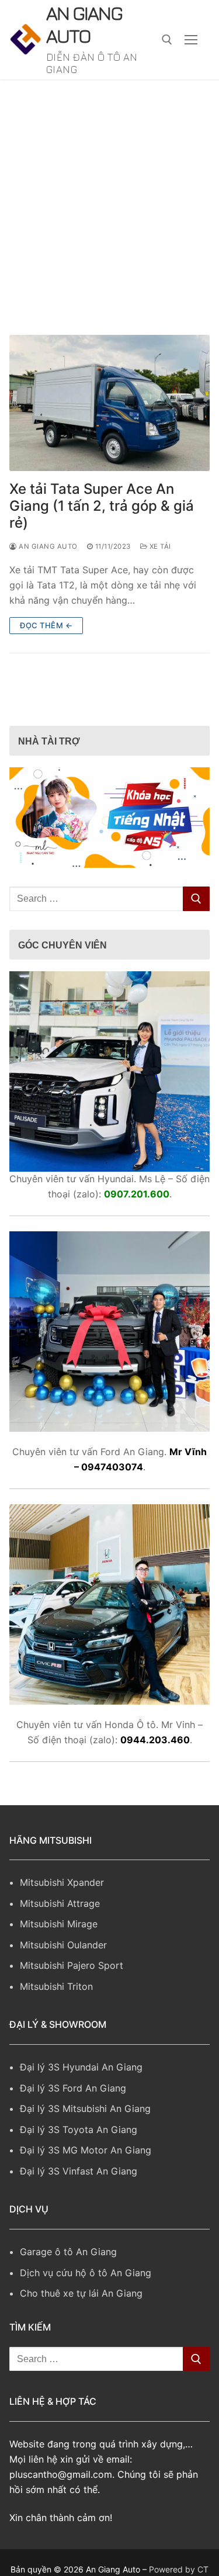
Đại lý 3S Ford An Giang (73, 2093)
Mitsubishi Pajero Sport (72, 1971)
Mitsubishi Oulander (63, 1950)
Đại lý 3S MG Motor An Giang (86, 2155)
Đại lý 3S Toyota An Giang (79, 2135)
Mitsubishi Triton (56, 1992)
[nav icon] (191, 43)
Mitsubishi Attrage (60, 1909)
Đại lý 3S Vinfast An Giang (79, 2176)
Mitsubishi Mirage (59, 1929)
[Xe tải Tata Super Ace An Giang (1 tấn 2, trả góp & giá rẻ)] (109, 408)
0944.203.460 (155, 1745)
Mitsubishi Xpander (62, 1888)
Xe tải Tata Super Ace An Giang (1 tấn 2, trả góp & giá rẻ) (102, 511)
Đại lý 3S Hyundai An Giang (81, 2072)
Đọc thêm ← (46, 631)
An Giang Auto (86, 27)
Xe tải (159, 552)
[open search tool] (167, 42)
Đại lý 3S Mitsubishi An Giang (85, 2114)
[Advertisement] (109, 200)
